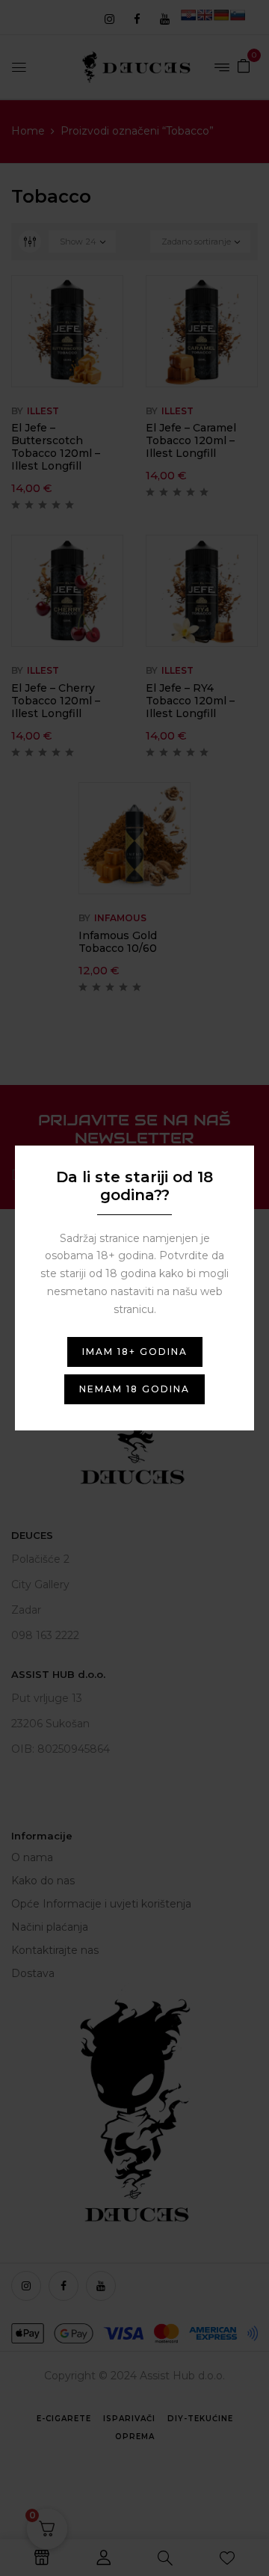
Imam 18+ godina (135, 1352)
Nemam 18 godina (134, 1389)
